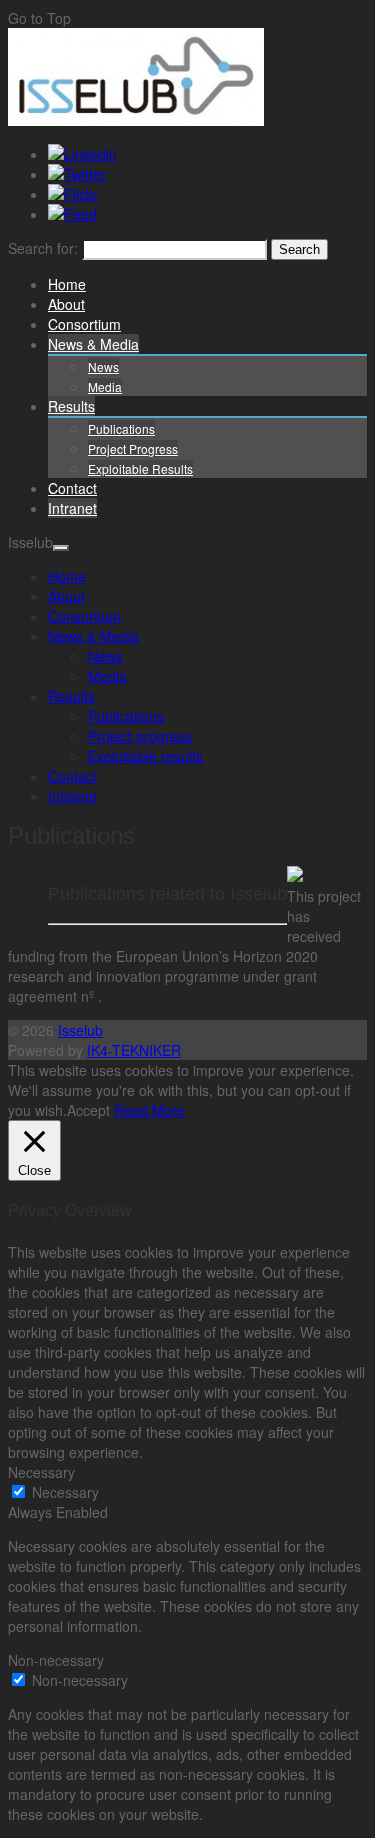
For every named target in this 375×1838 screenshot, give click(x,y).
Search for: (43, 248)
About (66, 304)
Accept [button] (88, 1110)
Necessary (65, 1492)
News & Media (93, 344)
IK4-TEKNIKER (134, 1050)
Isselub (80, 1030)
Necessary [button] (41, 1472)
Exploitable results (140, 468)
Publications (121, 428)
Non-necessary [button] (56, 1660)
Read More (149, 1110)
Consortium (84, 324)
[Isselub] (136, 120)
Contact (72, 488)
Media (105, 386)
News (103, 366)
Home (67, 284)
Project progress (133, 448)
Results (71, 406)
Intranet (72, 508)
